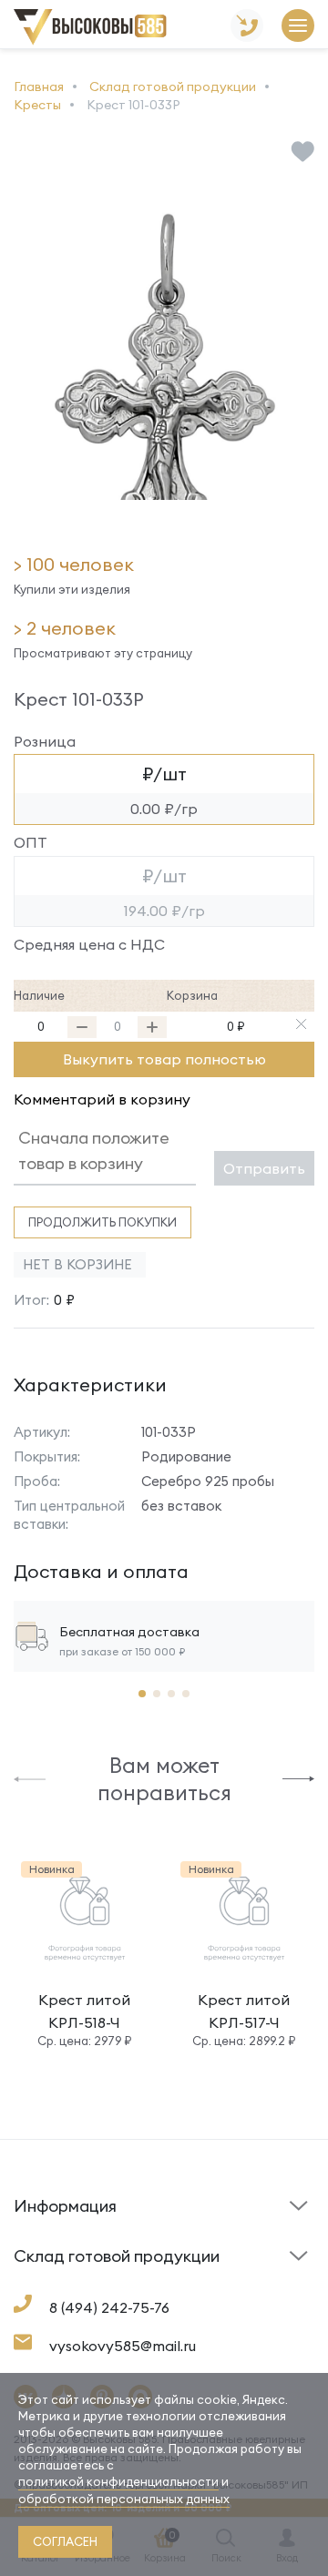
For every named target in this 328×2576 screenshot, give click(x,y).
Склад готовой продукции (63, 2217)
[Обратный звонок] (247, 27)
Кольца (37, 2286)
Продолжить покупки (102, 1222)
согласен (65, 2541)
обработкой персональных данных (124, 2499)
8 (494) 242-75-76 (109, 2307)
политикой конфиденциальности (118, 2481)
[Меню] (298, 27)
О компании (51, 2281)
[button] (30, 1778)
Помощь (197, 2235)
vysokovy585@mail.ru (123, 2346)
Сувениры (203, 2286)
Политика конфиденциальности (230, 2272)
